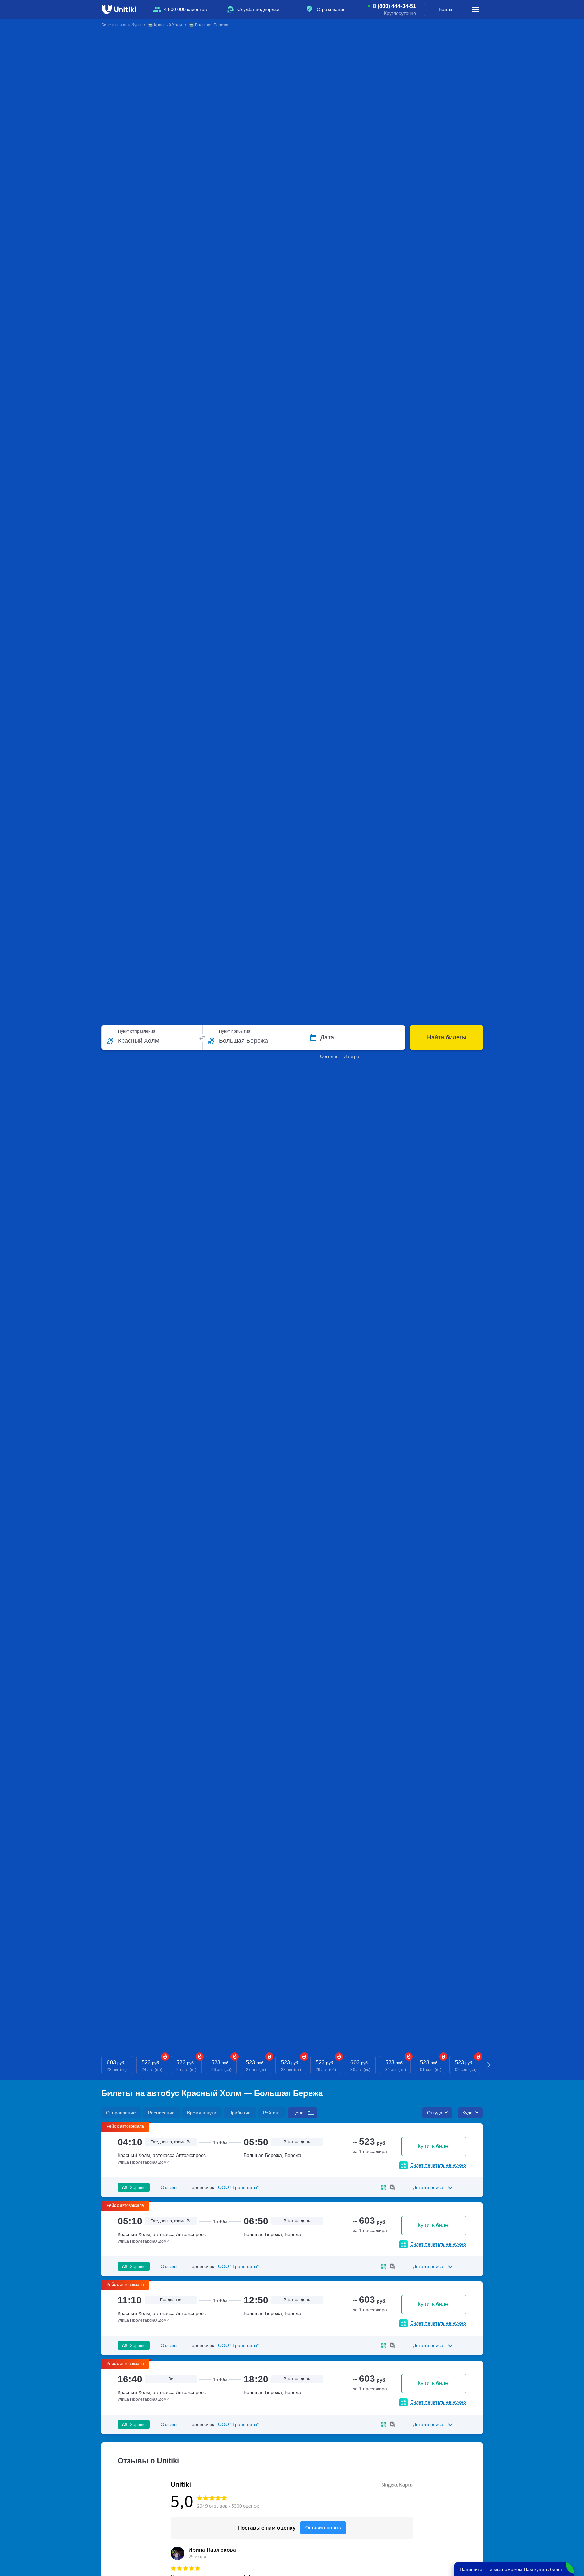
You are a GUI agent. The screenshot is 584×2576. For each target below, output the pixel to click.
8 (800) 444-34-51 (395, 6)
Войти (445, 9)
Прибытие (240, 2113)
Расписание (161, 2113)
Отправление (121, 2113)
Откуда (435, 2113)
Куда (468, 2113)
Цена (298, 2113)
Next (489, 2065)
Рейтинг (272, 2113)
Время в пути (202, 2113)
